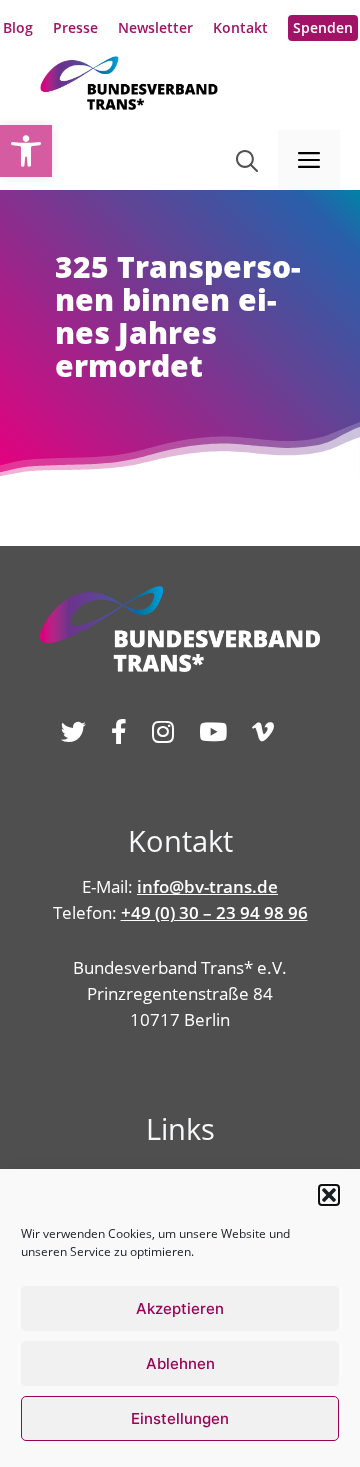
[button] (329, 1195)
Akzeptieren (180, 1308)
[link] (26, 151)
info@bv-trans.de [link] (207, 886)
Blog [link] (18, 27)
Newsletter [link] (155, 27)
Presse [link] (75, 27)
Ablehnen (180, 1363)
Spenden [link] (323, 27)
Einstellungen (180, 1418)
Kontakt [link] (240, 27)
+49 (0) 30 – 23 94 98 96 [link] (214, 912)
